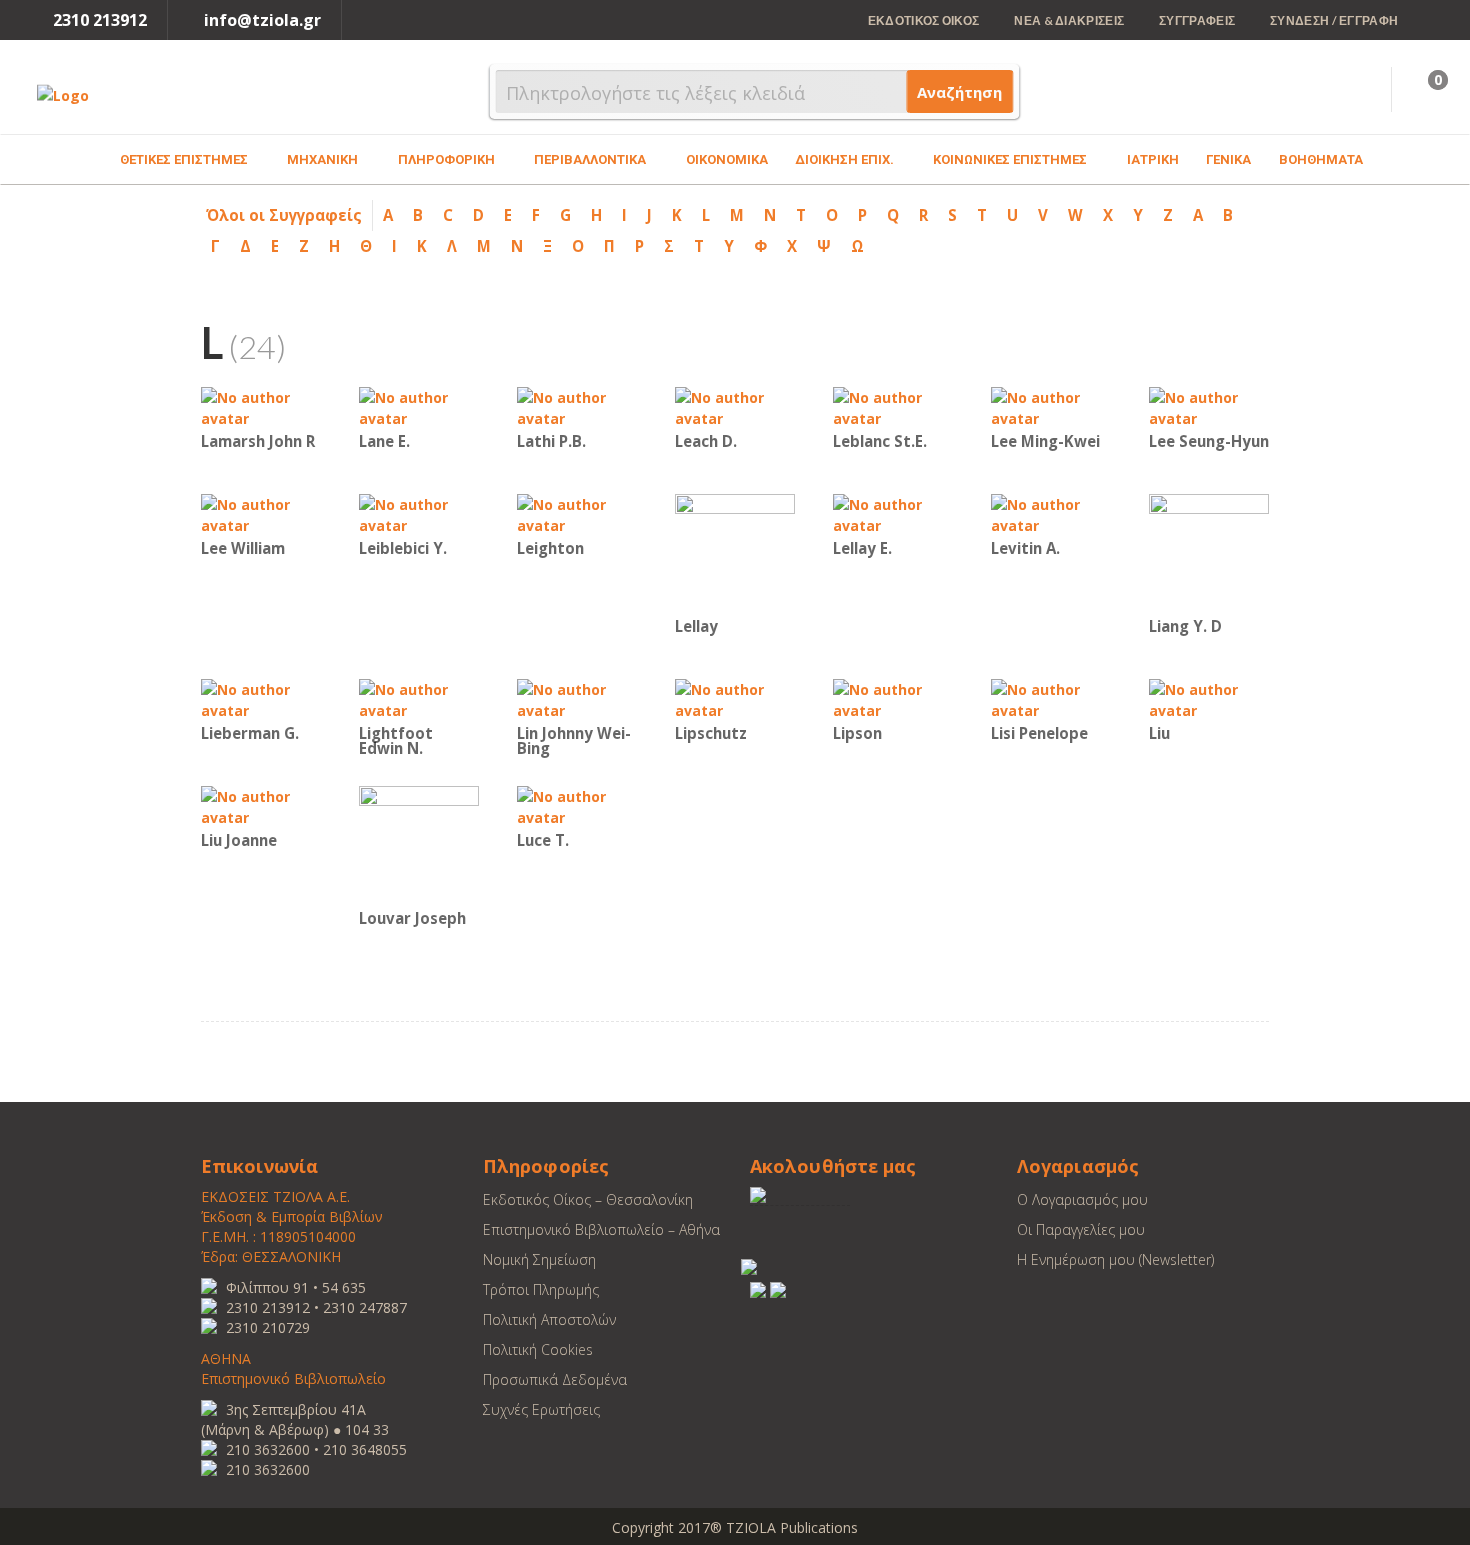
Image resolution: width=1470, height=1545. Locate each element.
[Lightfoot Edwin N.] (419, 698)
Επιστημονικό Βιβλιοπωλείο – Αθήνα (601, 1229)
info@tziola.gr (262, 20)
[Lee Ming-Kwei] (1051, 406)
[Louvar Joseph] (419, 844)
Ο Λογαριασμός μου (1082, 1199)
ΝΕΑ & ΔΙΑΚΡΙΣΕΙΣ (1069, 20)
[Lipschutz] (735, 698)
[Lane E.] (419, 406)
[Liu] (1209, 698)
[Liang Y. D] (1209, 552)
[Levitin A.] (1051, 513)
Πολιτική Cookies (538, 1349)
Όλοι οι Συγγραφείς (284, 215)
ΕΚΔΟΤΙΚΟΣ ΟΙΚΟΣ (924, 20)
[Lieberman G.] (261, 698)
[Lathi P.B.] (577, 406)
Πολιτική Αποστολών (549, 1319)
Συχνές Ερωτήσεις (541, 1409)
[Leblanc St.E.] (893, 406)
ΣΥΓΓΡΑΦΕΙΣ (1197, 20)
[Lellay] (735, 552)
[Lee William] (261, 513)
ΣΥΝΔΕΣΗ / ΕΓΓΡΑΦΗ (1334, 20)
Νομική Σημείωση (539, 1259)
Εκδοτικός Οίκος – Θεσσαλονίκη (588, 1199)
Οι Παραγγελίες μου (1081, 1229)
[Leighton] (577, 513)
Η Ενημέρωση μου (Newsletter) (1115, 1259)
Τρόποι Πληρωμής (541, 1289)
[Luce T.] (577, 805)
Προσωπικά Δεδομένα (555, 1379)
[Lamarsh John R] (261, 406)
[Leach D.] (735, 406)
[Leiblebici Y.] (419, 513)
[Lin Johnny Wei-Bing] (577, 698)
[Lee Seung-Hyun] (1209, 406)
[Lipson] (893, 698)
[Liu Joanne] (261, 805)
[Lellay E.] (893, 513)
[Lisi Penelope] (1051, 698)
